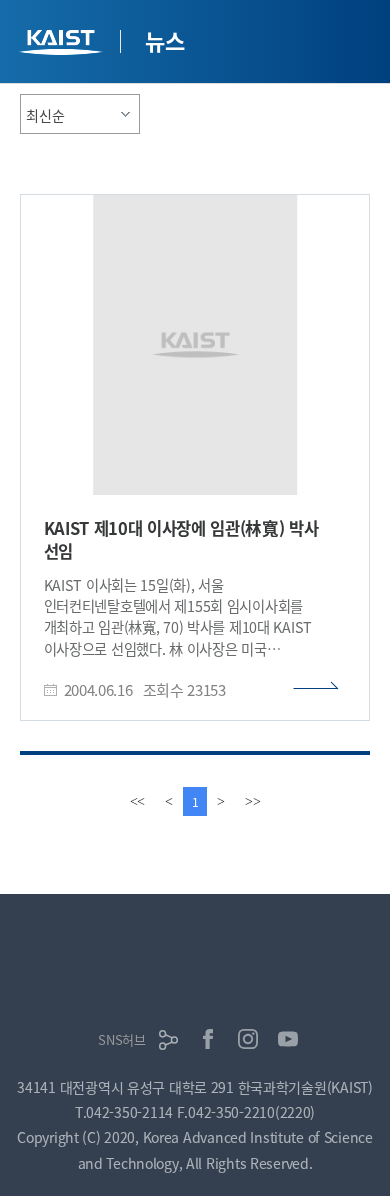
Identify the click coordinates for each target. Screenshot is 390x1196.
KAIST (63, 44)
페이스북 (208, 1039)
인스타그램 (248, 1039)
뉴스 (164, 40)
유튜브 (288, 1039)
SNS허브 (122, 1039)
